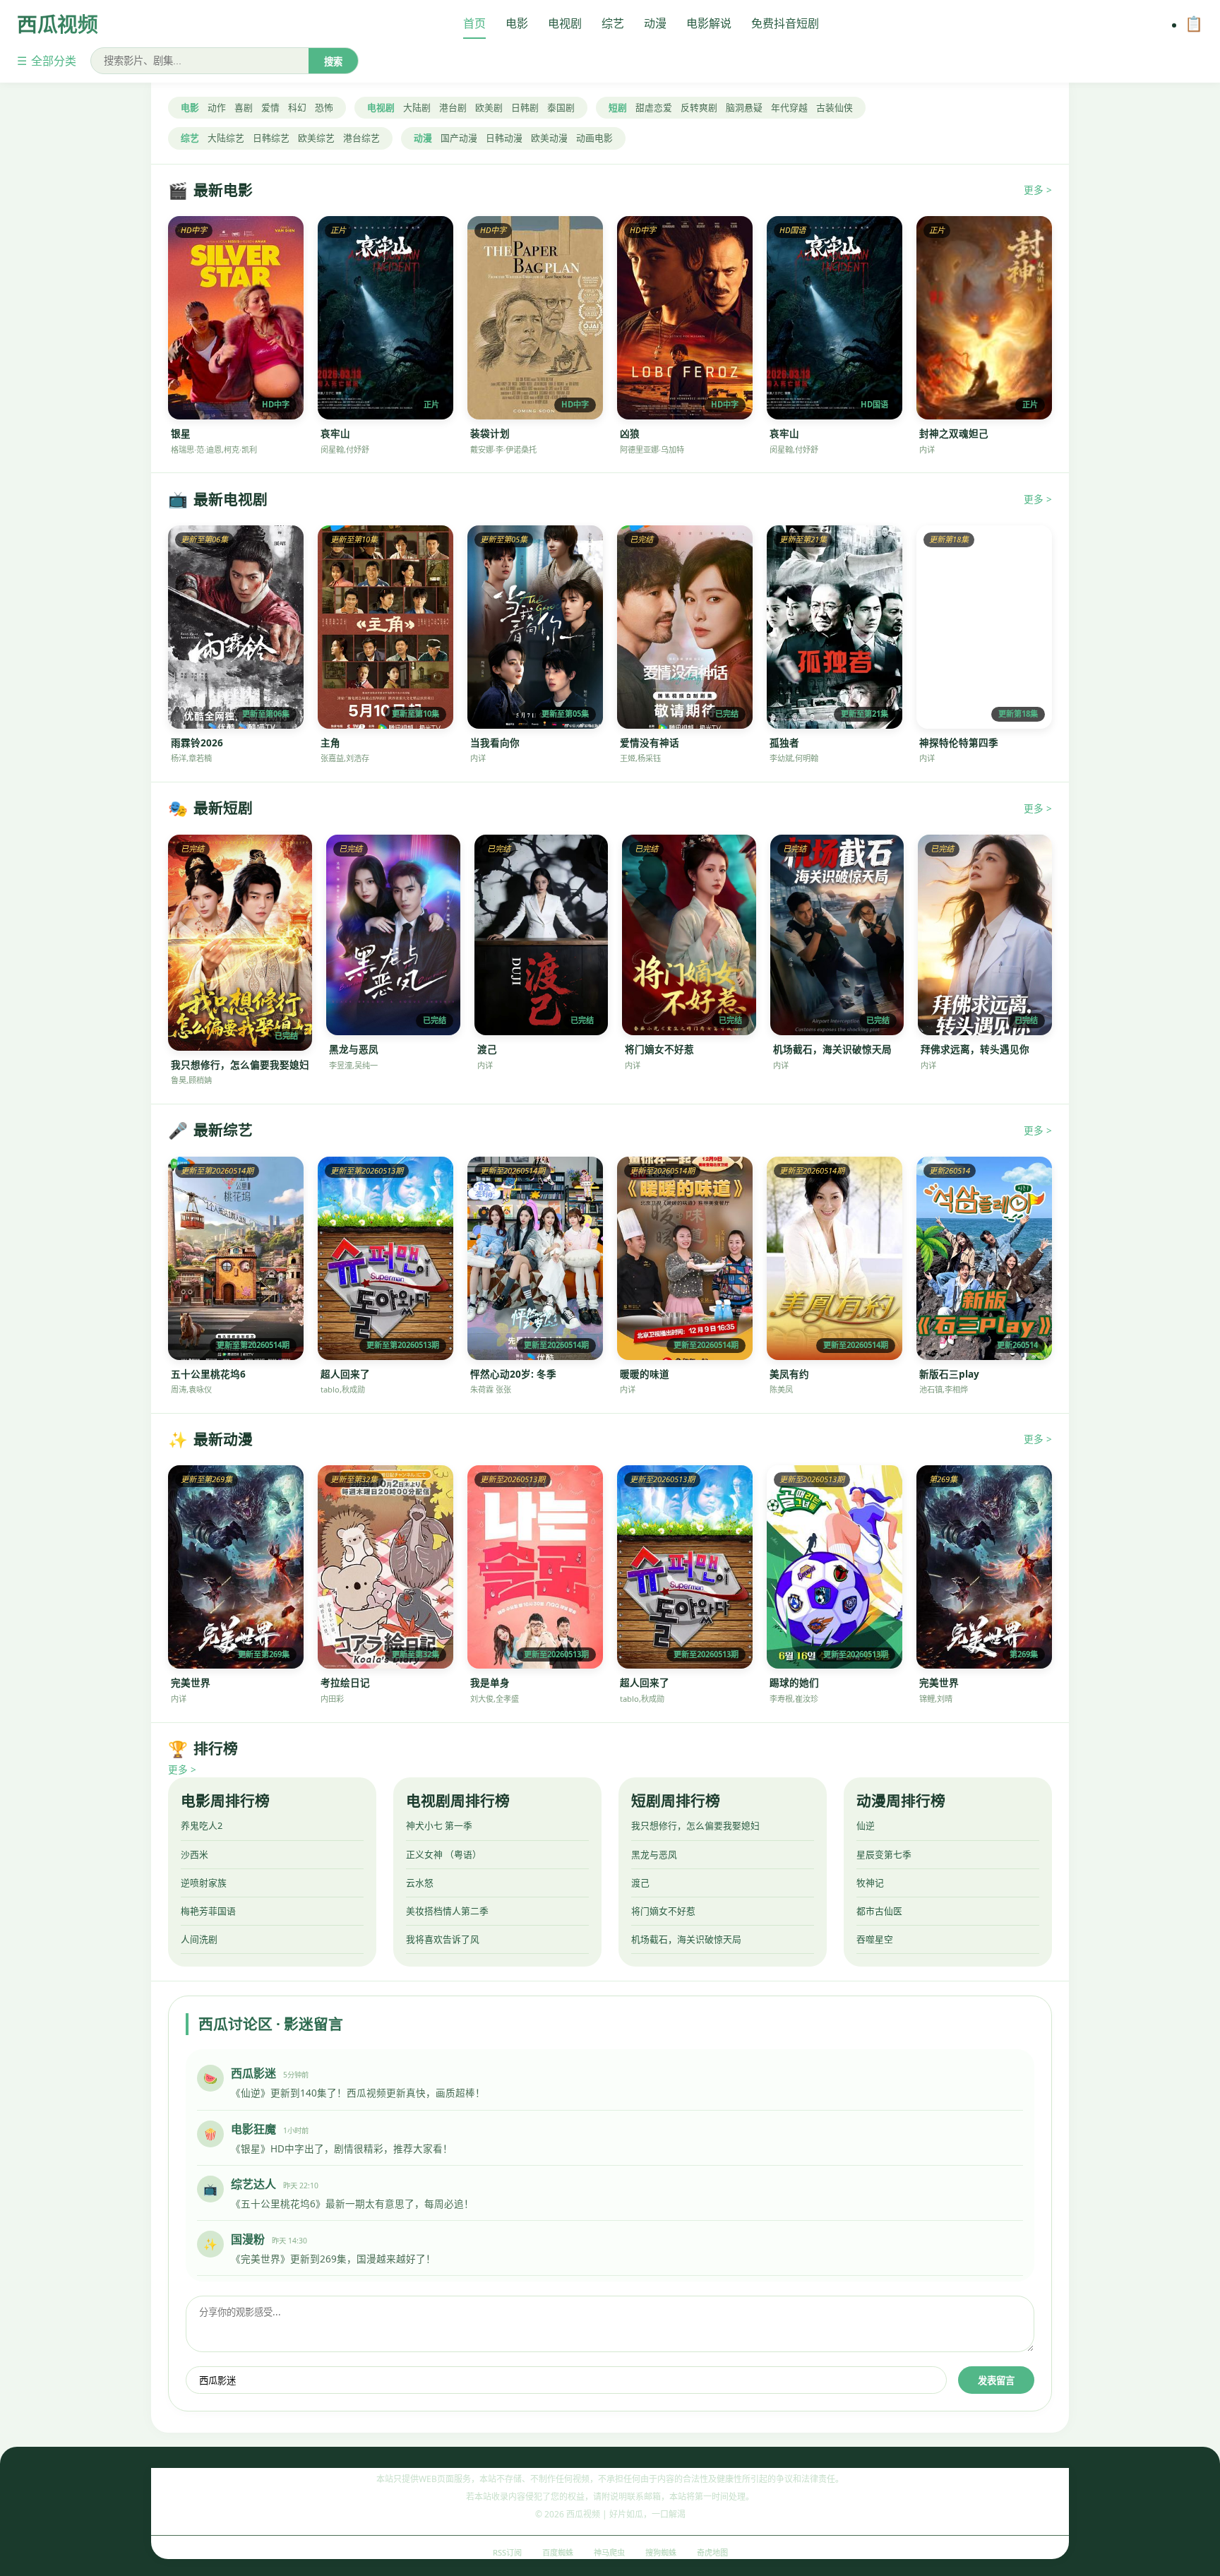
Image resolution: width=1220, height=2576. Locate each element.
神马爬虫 (609, 2552)
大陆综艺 (226, 138)
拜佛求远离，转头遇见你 (975, 1049)
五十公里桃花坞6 (208, 1374)
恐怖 (324, 107)
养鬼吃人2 (202, 1825)
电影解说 (709, 23)
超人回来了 (345, 1374)
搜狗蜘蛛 (661, 2552)
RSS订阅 (507, 2552)
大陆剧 (417, 107)
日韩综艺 (271, 138)
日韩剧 (525, 107)
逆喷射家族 (204, 1883)
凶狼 (630, 433)
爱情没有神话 (650, 743)
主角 (330, 743)
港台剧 (453, 107)
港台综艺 (361, 138)
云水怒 (420, 1883)
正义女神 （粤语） (444, 1854)
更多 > (1038, 190)
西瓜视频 (58, 24)
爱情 (270, 107)
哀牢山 (335, 433)
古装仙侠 (835, 107)
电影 (517, 23)
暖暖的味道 (645, 1374)
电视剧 (565, 23)
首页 (474, 23)
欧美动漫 (549, 138)
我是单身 (490, 1682)
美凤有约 (789, 1374)
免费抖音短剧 (785, 23)
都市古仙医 (879, 1911)
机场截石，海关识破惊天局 (832, 1049)
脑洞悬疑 (744, 107)
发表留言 (996, 2381)
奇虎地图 (712, 2552)
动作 (217, 107)
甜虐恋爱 (654, 107)
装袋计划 (490, 433)
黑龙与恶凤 (354, 1049)
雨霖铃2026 (197, 743)
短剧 (618, 107)
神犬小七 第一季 (439, 1825)
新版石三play (949, 1374)
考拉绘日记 (345, 1682)
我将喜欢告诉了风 (443, 1939)
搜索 (333, 62)
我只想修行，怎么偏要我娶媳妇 (240, 1065)
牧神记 (870, 1883)
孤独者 (784, 743)
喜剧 (244, 107)
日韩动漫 (504, 138)
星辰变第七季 (884, 1854)
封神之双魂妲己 (954, 433)
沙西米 (195, 1854)
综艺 (613, 23)
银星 (181, 433)
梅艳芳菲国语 (208, 1911)
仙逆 (866, 1825)
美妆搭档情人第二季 (447, 1911)
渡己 (487, 1049)
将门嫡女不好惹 (659, 1049)
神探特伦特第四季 (959, 743)
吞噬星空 (875, 1939)
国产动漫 (459, 138)
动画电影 (594, 138)
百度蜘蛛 (558, 2552)
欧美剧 (489, 107)
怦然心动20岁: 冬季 (513, 1374)
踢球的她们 (794, 1682)
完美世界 (191, 1682)
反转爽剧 (699, 107)
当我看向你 (495, 743)
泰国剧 (561, 107)
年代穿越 (789, 107)
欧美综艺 (316, 138)
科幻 (297, 107)
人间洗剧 (199, 1939)
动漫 (655, 23)
